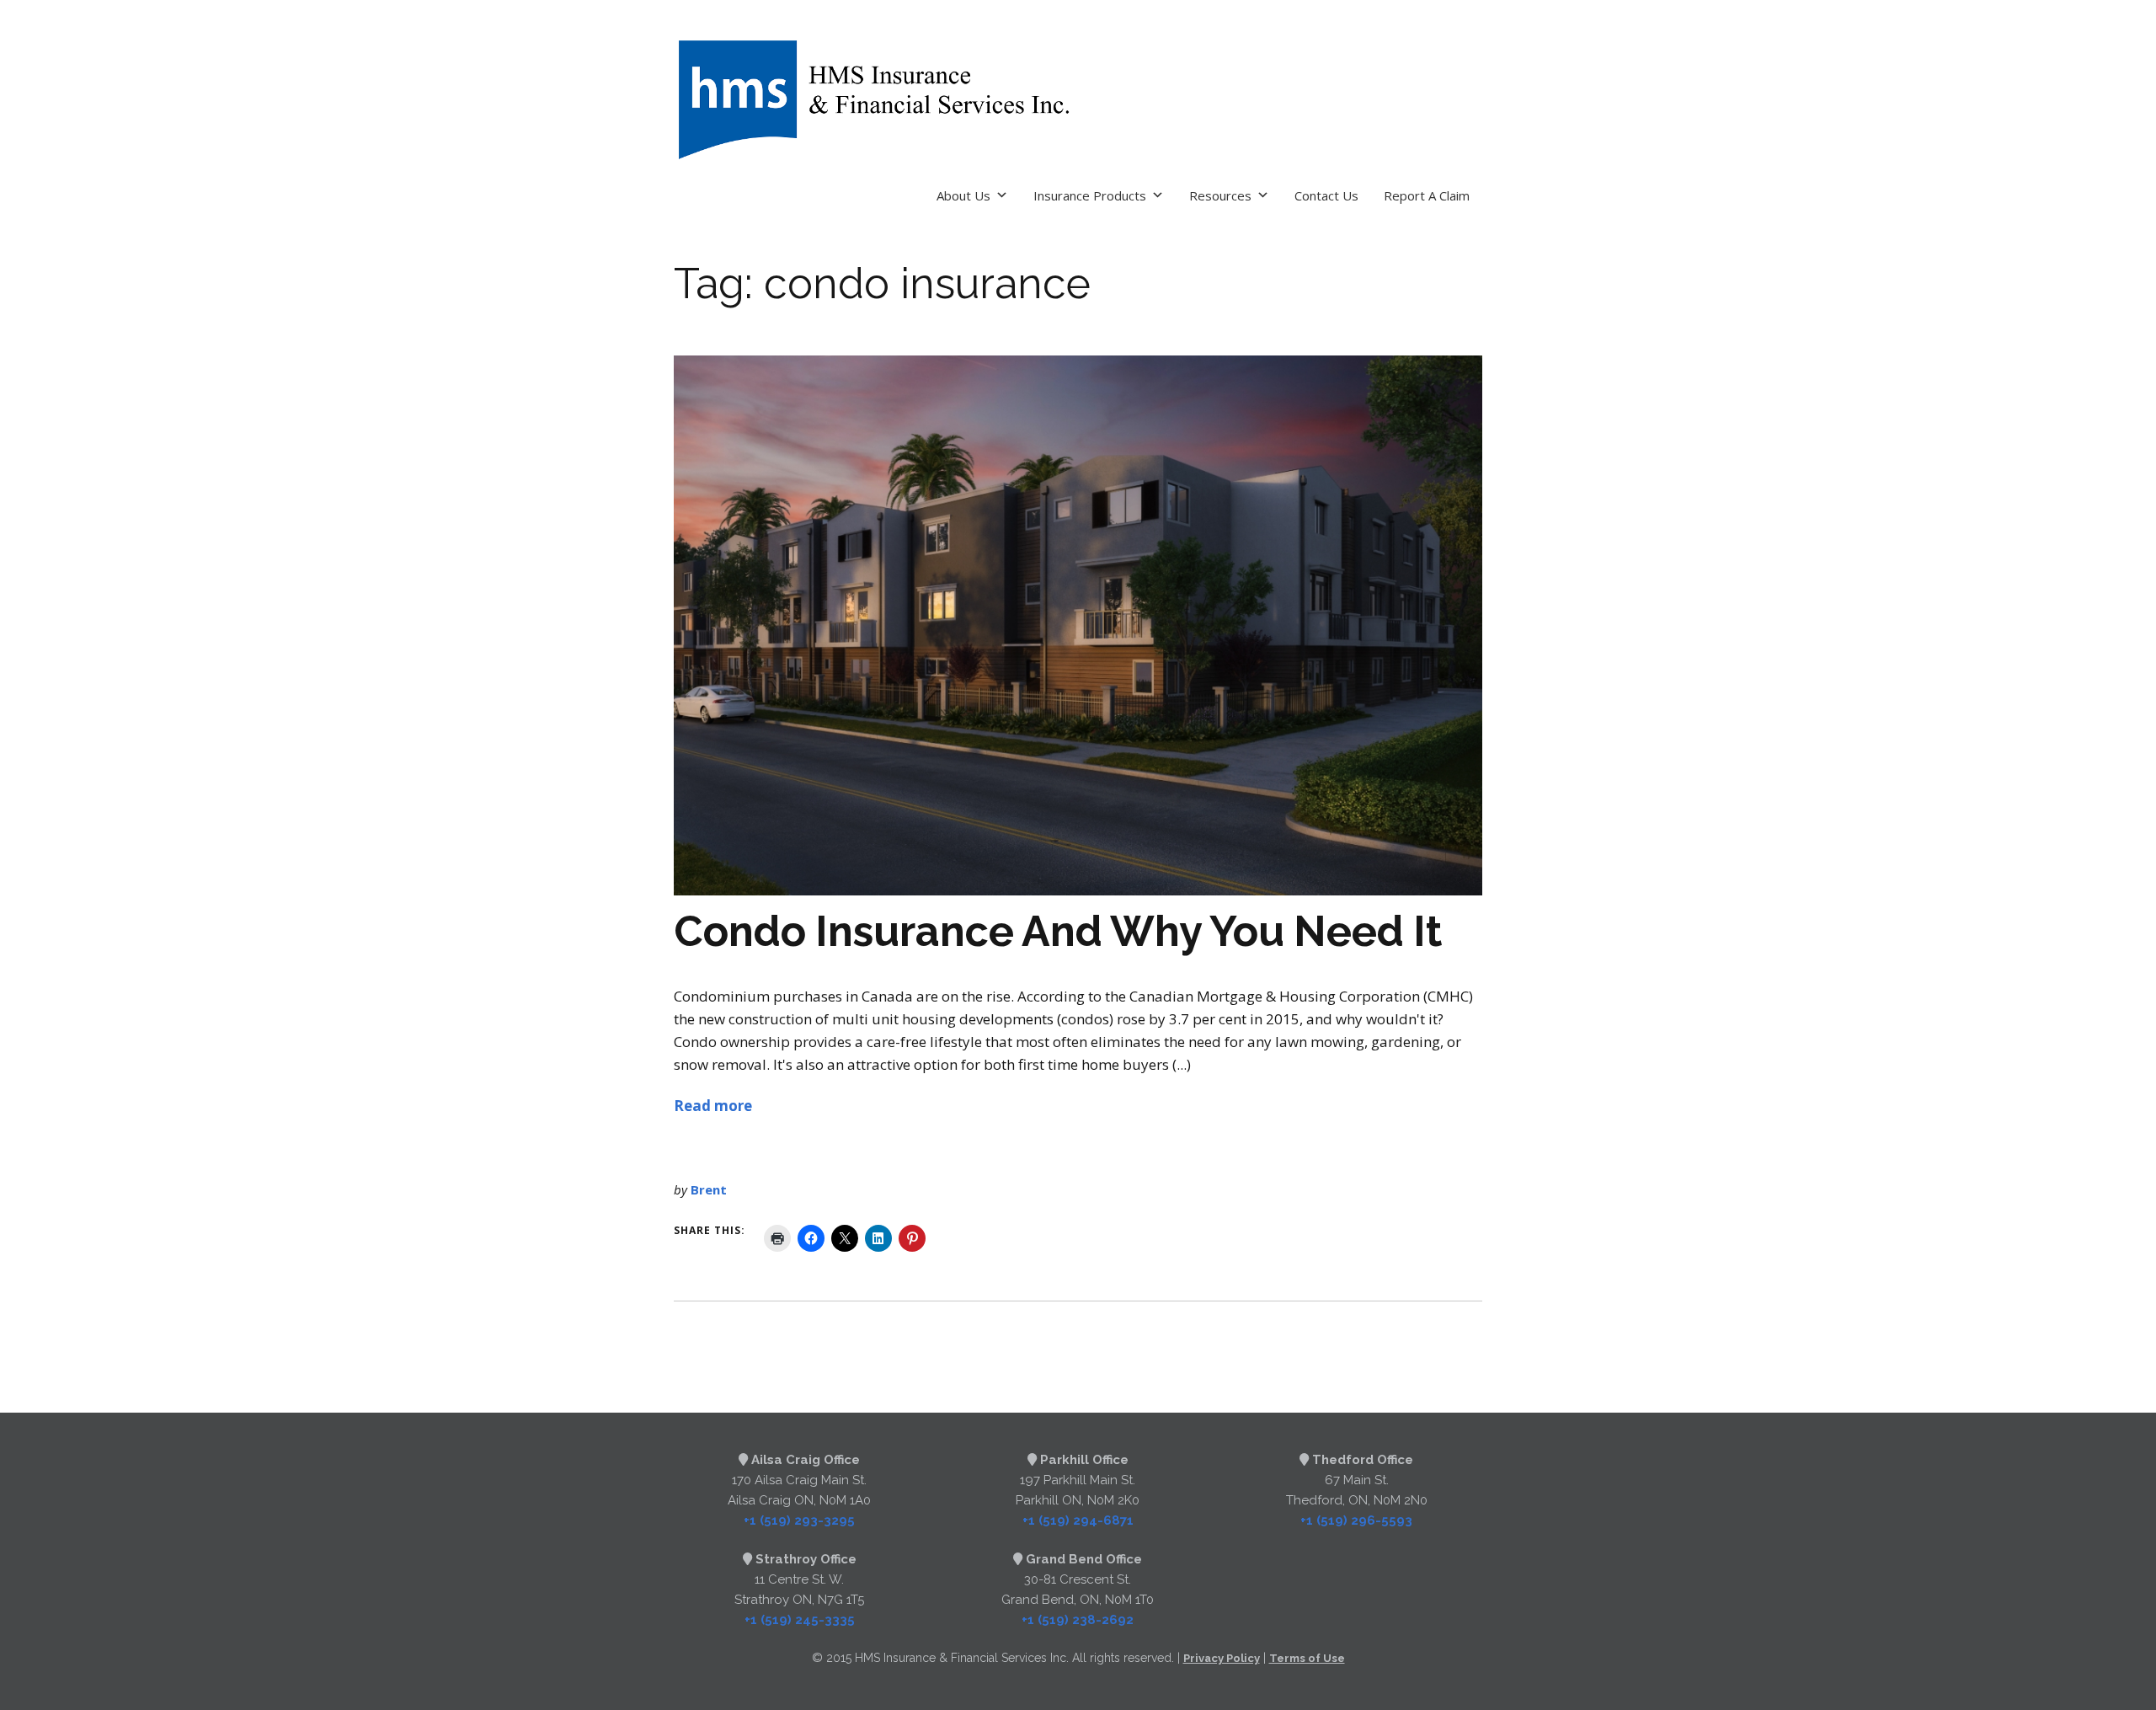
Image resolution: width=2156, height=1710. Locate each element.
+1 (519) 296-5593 (1356, 1520)
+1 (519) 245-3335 (800, 1620)
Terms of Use (1307, 1658)
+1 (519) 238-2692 (1078, 1620)
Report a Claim (1427, 195)
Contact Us (1326, 195)
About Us (963, 195)
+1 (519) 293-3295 (799, 1520)
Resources (1220, 195)
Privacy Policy (1222, 1658)
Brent (709, 1189)
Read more (713, 1106)
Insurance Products (1090, 195)
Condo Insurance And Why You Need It (1058, 931)
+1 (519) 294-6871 (1078, 1520)
